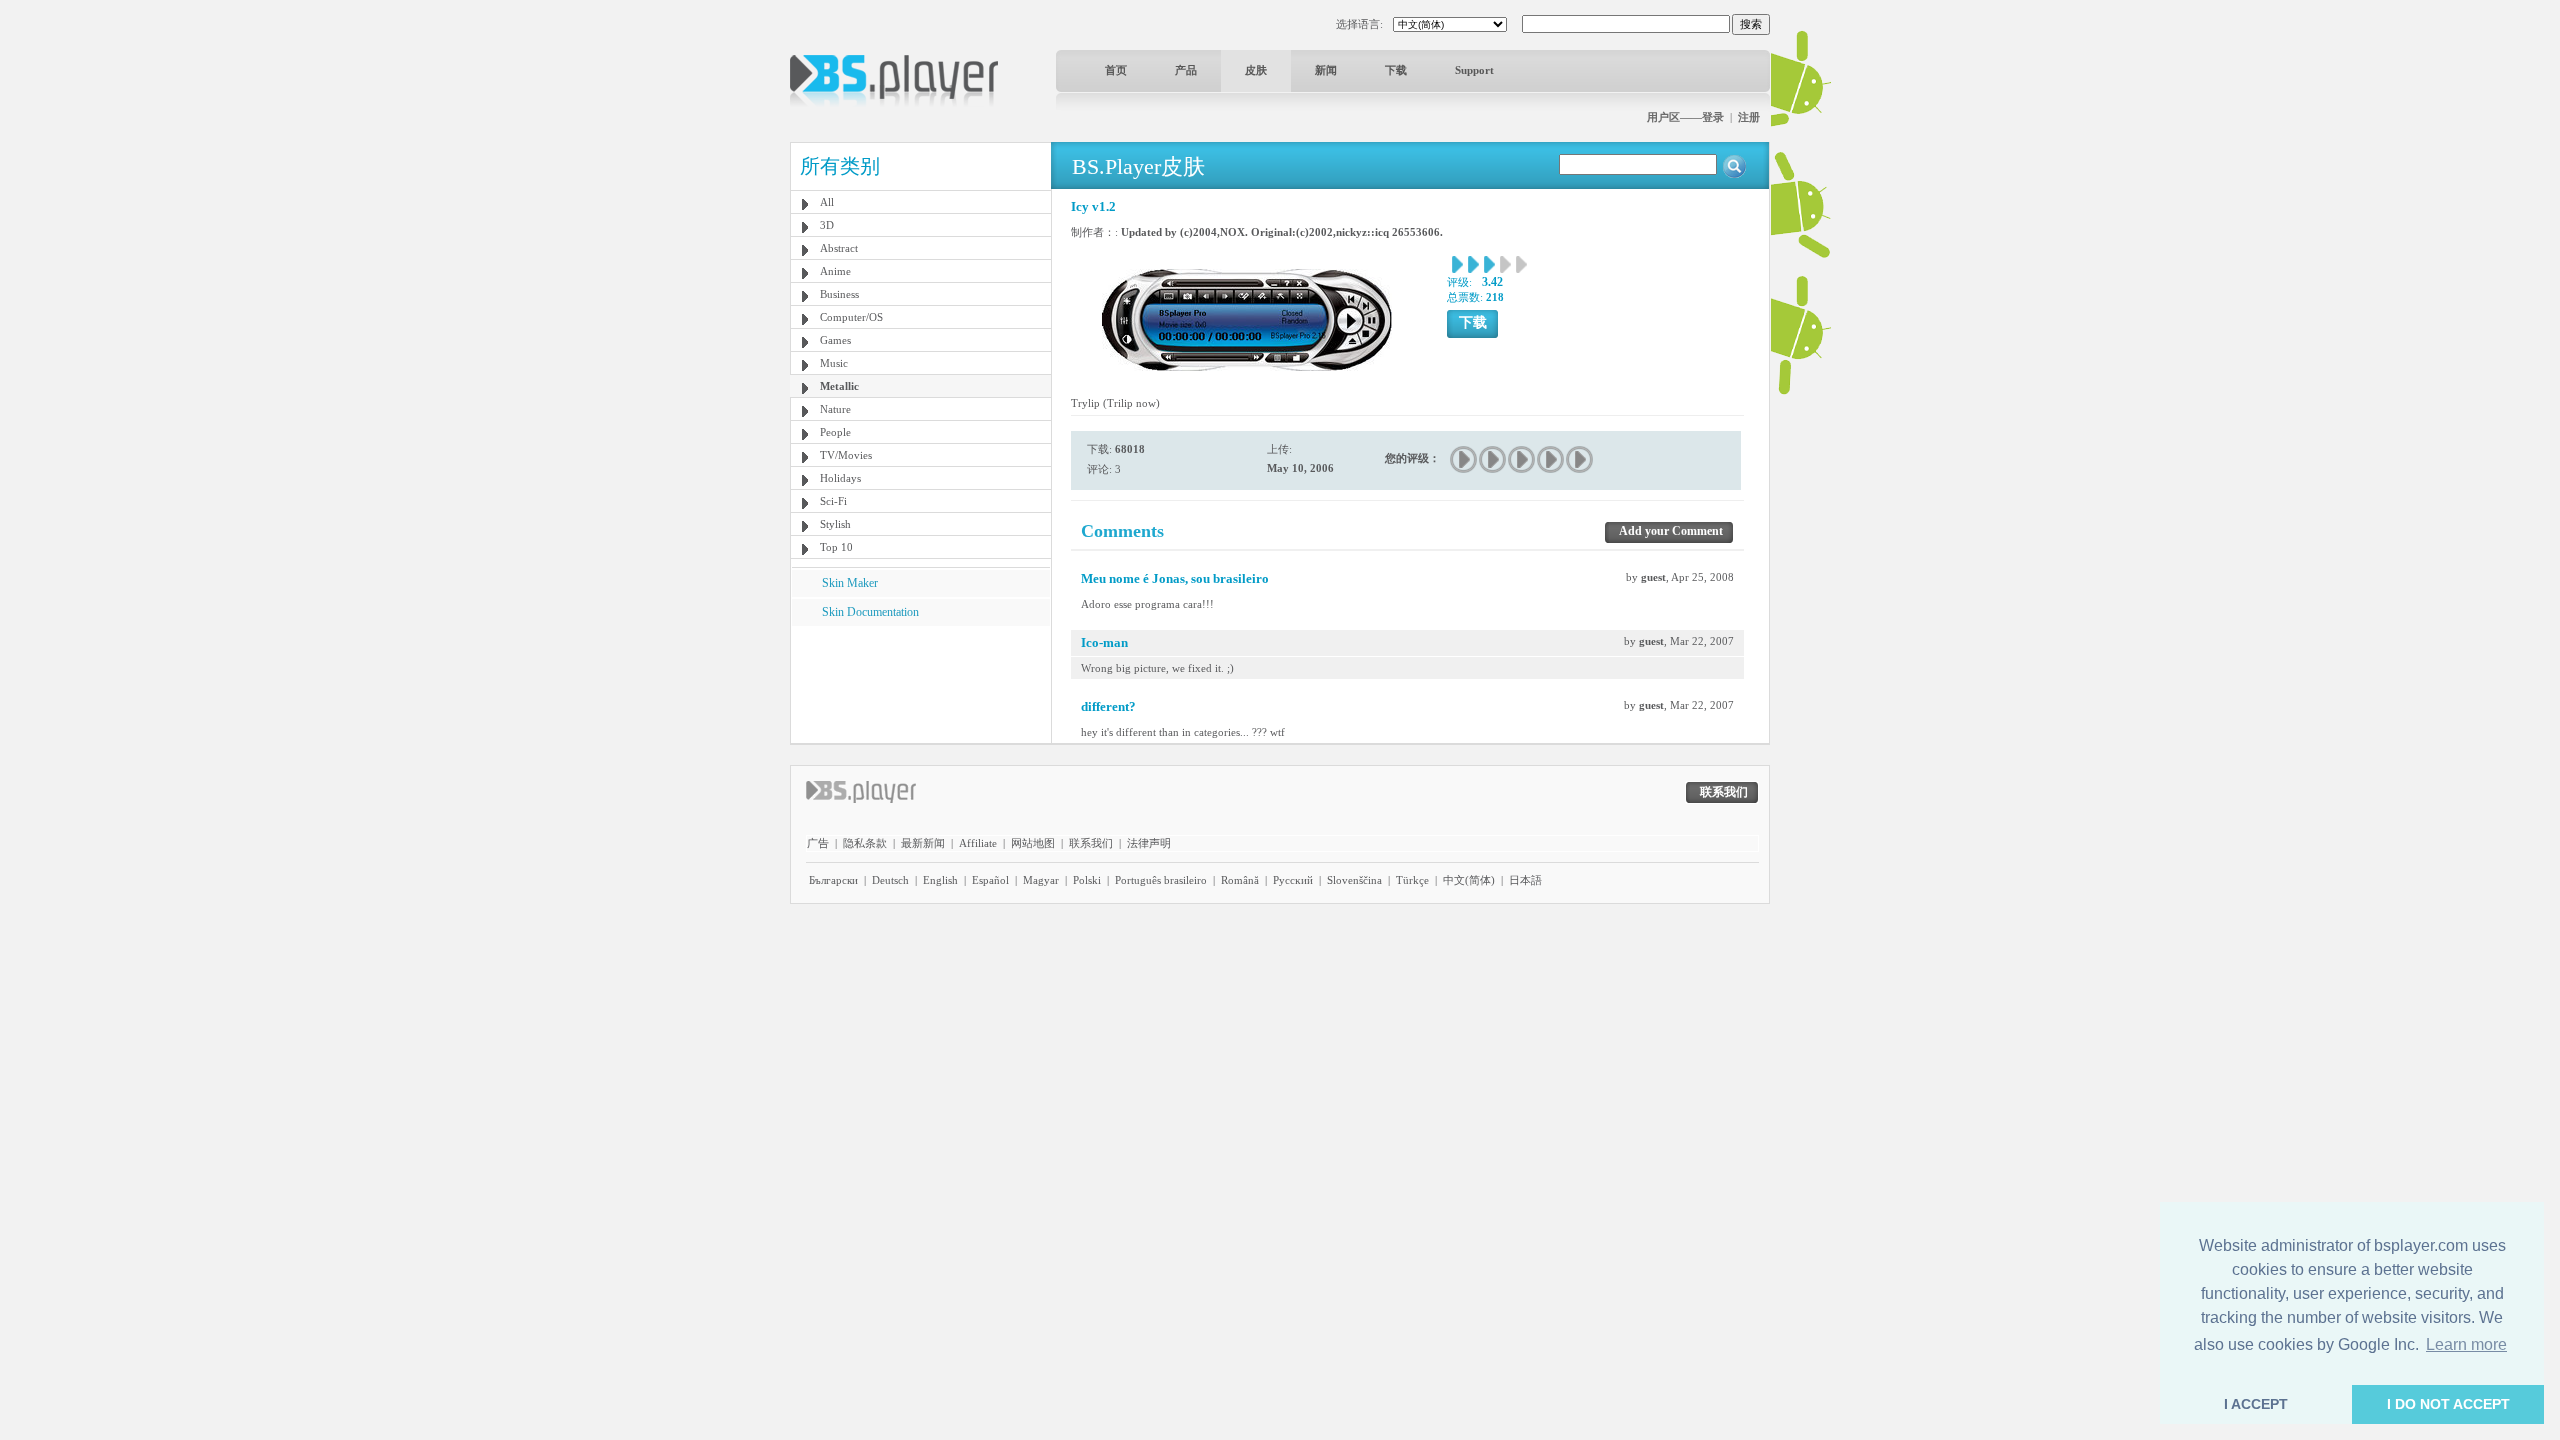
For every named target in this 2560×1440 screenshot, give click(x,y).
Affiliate (978, 843)
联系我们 (1091, 843)
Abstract (839, 248)
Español (990, 880)
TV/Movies (846, 455)
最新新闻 (923, 843)
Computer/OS (851, 317)
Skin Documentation (870, 612)
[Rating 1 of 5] (1464, 459)
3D (827, 225)
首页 (1116, 70)
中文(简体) (1469, 880)
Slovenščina (1354, 880)
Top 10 (836, 547)
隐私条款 (865, 843)
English (940, 880)
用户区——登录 (1685, 117)
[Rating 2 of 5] (1493, 459)
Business (839, 294)
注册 (1749, 117)
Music (834, 363)
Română (1240, 880)
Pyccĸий (1293, 880)
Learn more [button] (2466, 1344)
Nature (835, 409)
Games (835, 340)
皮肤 (1256, 70)
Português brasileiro (1161, 880)
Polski (1087, 880)
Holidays (840, 478)
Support (1474, 70)
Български (833, 880)
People (835, 432)
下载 (1396, 70)
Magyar (1041, 880)
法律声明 (1149, 843)
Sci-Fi (833, 501)
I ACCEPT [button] (2256, 1404)
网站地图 (1033, 843)
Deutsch (890, 880)
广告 (818, 843)
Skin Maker (850, 583)
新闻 (1326, 70)
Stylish (835, 524)
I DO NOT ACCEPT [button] (2448, 1404)
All (827, 202)
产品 (1186, 70)
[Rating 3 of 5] (1522, 459)
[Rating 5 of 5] (1580, 459)
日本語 (1525, 880)
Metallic (839, 386)
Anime (835, 271)
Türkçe (1412, 880)
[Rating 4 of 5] (1551, 459)
